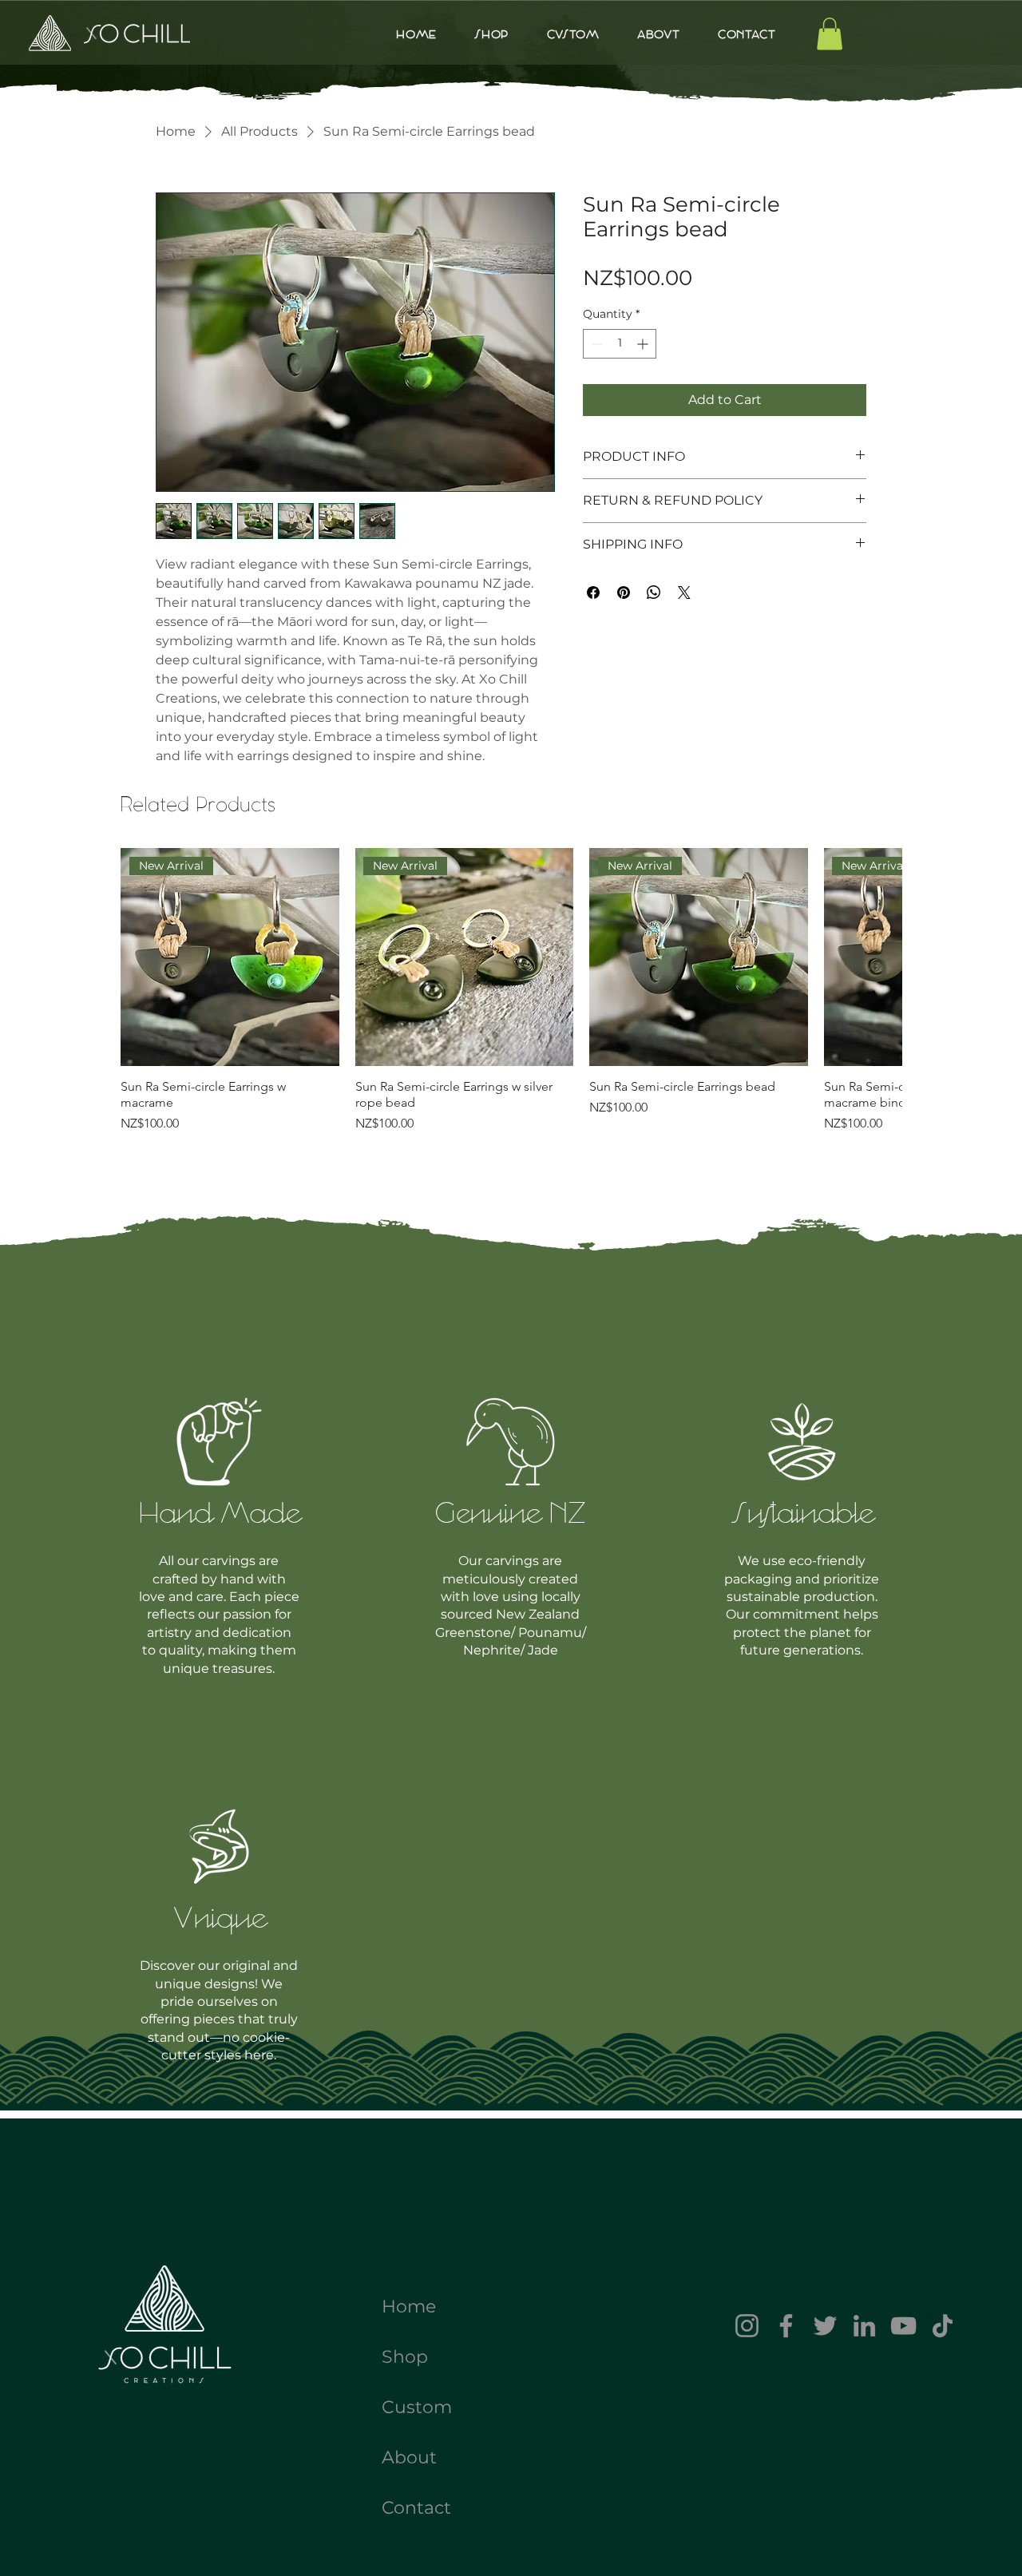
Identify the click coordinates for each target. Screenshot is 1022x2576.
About (409, 2457)
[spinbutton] (620, 344)
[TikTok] (943, 2326)
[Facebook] (786, 2326)
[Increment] (644, 344)
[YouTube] (903, 2326)
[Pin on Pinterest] (624, 592)
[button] (830, 34)
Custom (417, 2407)
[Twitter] (825, 2326)
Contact (416, 2508)
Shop (405, 2357)
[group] (511, 999)
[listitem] (220, 1535)
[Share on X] (684, 592)
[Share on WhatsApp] (654, 592)
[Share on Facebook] (593, 592)
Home (409, 2307)
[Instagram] (747, 2326)
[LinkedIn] (864, 2326)
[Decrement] (595, 344)
